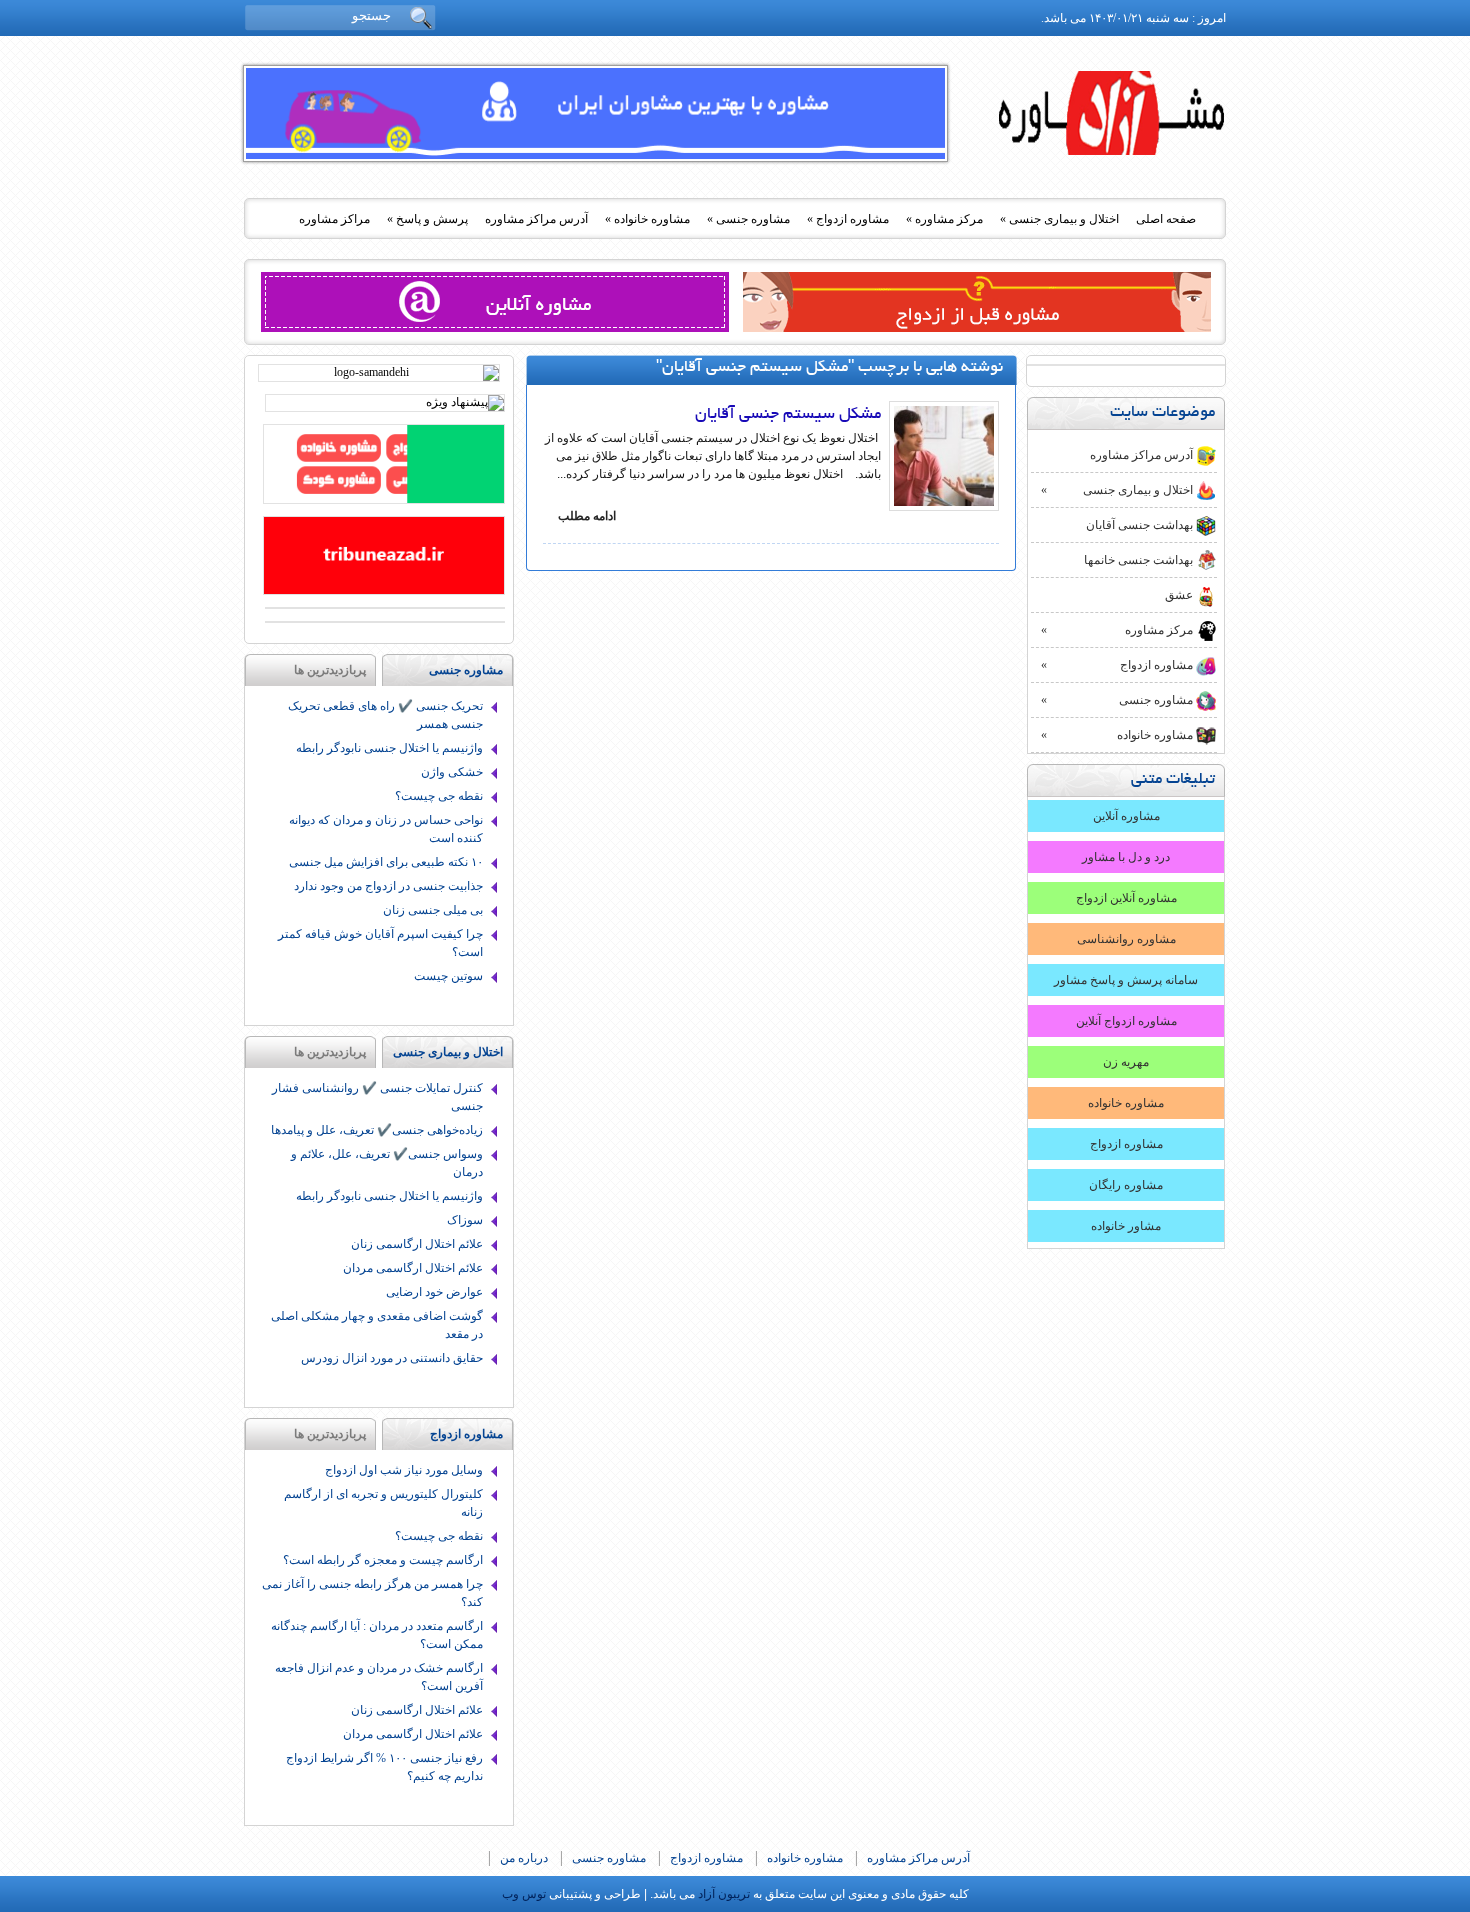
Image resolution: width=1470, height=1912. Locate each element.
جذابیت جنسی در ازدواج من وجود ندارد (388, 886)
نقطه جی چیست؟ (439, 796)
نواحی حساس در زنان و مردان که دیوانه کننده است (386, 829)
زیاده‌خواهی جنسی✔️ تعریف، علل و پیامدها (377, 1130)
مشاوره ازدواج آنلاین (1126, 1021)
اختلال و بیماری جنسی (1059, 219)
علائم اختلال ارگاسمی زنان (417, 1244)
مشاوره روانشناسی (1126, 939)
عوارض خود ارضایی (434, 1292)
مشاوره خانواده (647, 219)
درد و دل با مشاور (1126, 857)
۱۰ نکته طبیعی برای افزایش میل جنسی (386, 862)
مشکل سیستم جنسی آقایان (788, 415)
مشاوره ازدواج (848, 219)
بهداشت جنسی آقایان (1139, 525)
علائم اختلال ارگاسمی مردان (413, 1268)
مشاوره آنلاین (1126, 816)
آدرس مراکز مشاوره (536, 219)
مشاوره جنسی (748, 219)
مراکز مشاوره (334, 219)
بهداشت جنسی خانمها (1138, 560)
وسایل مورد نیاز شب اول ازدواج (404, 1470)
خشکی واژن (452, 772)
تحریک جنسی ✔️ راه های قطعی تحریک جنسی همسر (385, 715)
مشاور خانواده (1126, 1226)
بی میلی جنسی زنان (433, 910)
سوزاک (465, 1220)
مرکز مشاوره (944, 219)
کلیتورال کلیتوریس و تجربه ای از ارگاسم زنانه (383, 1503)
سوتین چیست (448, 976)
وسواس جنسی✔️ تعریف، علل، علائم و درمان (387, 1163)
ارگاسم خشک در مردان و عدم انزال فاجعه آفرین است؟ (379, 1677)
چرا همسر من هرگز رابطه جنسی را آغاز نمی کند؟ (372, 1593)
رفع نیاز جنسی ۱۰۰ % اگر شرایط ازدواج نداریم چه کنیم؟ (384, 1767)
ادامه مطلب (587, 516)
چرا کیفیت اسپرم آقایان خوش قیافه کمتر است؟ (380, 943)
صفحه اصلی (1166, 219)
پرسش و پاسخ (427, 219)
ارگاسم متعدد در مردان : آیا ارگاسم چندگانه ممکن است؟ (377, 1635)
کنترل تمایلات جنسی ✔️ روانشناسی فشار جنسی (377, 1097)
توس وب (524, 1894)
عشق (1179, 595)
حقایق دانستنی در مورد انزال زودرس (392, 1358)
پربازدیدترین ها (330, 670)
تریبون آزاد (1113, 120)
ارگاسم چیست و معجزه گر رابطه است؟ (383, 1560)
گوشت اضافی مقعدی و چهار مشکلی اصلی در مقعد (377, 1325)
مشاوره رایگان (1126, 1185)
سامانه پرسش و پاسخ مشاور (1126, 980)
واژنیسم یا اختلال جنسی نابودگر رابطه (389, 748)
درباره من (524, 1858)
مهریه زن (1126, 1062)
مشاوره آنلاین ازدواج (1126, 898)
